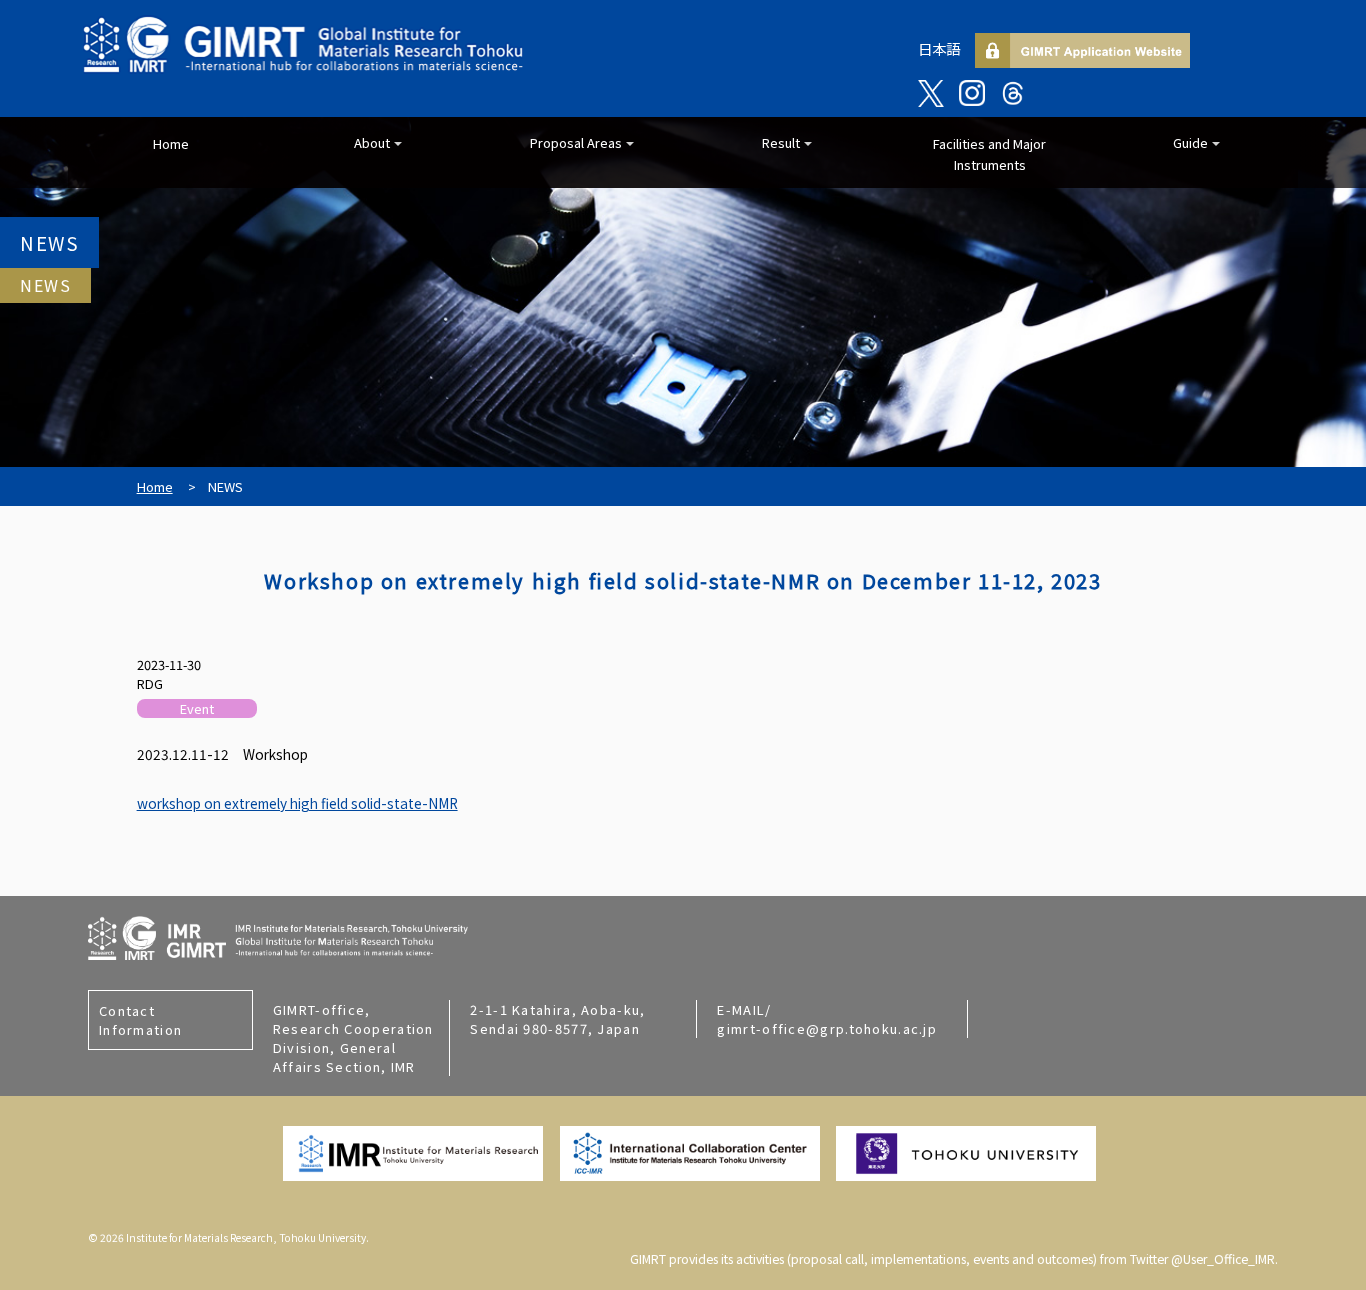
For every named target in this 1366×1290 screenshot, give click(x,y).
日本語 (939, 48)
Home (171, 143)
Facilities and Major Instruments (989, 154)
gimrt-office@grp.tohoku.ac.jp (827, 1028)
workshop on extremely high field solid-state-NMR (297, 803)
